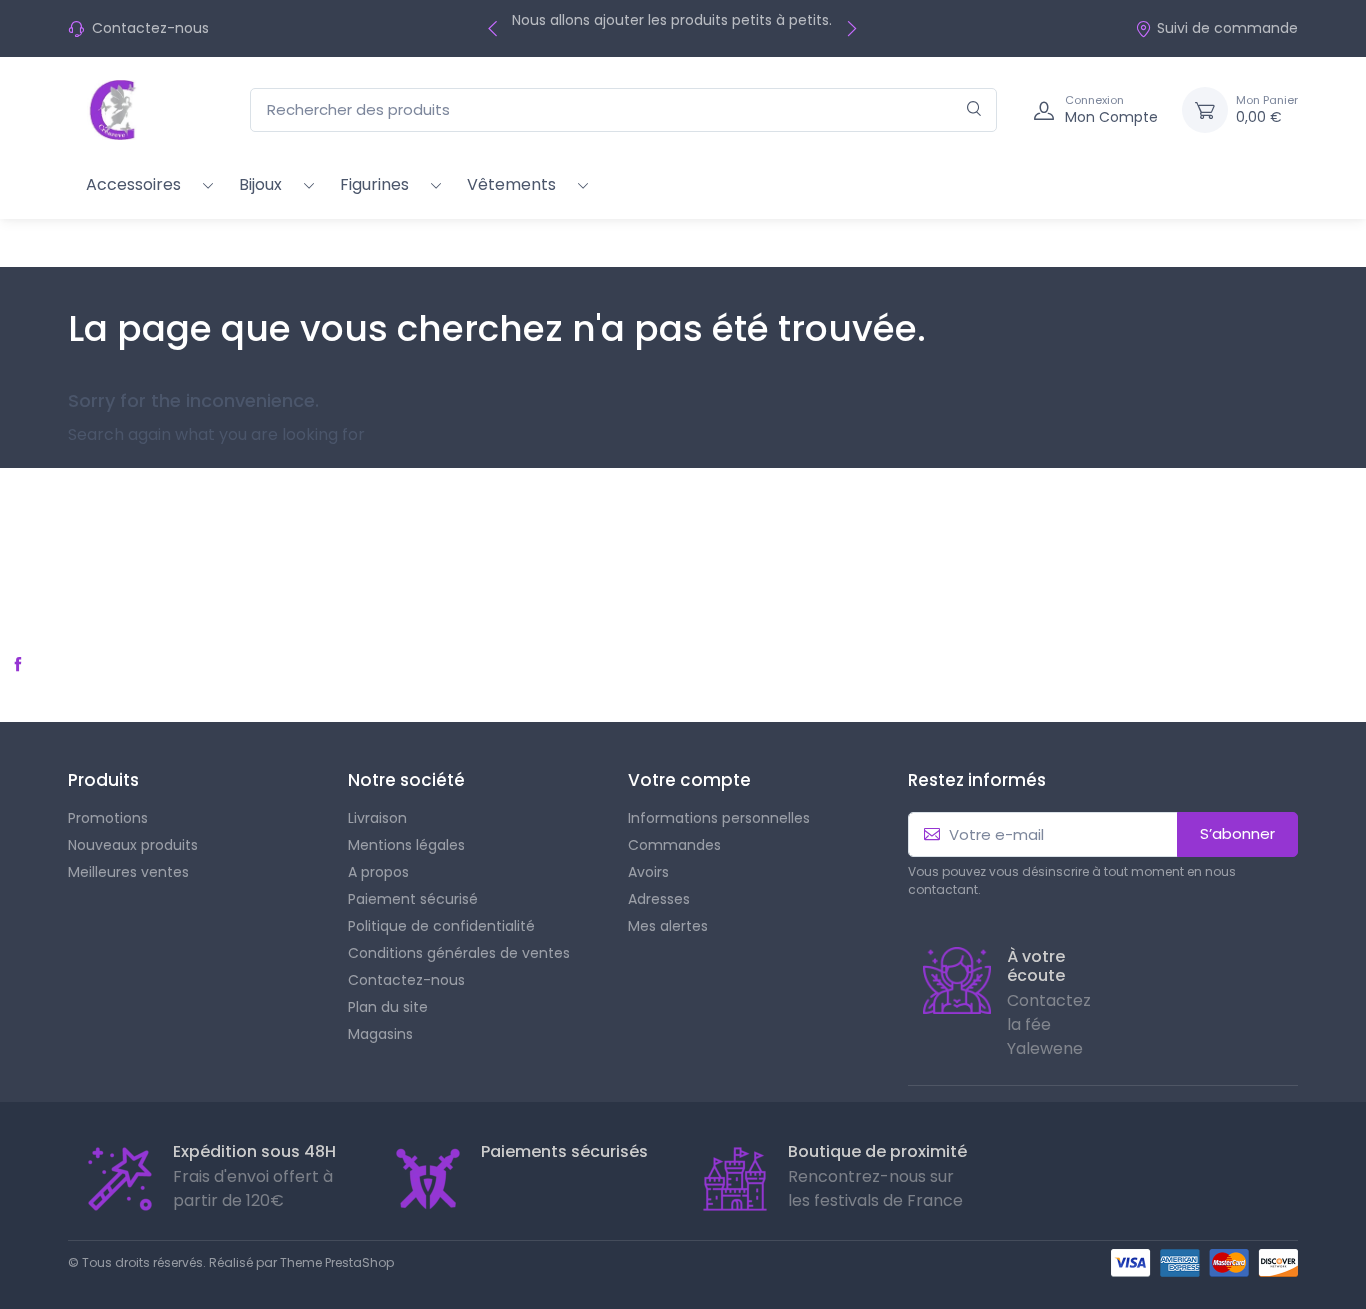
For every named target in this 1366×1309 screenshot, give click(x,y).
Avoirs (648, 872)
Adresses (659, 899)
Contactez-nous (150, 28)
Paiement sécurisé (413, 899)
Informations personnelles (719, 818)
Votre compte (689, 780)
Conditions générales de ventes (459, 953)
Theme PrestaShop (337, 1262)
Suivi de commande (1227, 28)
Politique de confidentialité (441, 926)
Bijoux (260, 184)
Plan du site (388, 1007)
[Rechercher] (974, 110)
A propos (378, 872)
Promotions (108, 818)
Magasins (380, 1034)
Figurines (374, 184)
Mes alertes (668, 926)
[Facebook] (18, 664)
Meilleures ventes (128, 872)
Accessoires (133, 184)
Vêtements (511, 184)
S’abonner (1237, 833)
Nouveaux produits (133, 845)
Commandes (674, 845)
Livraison (377, 818)
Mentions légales (406, 845)
